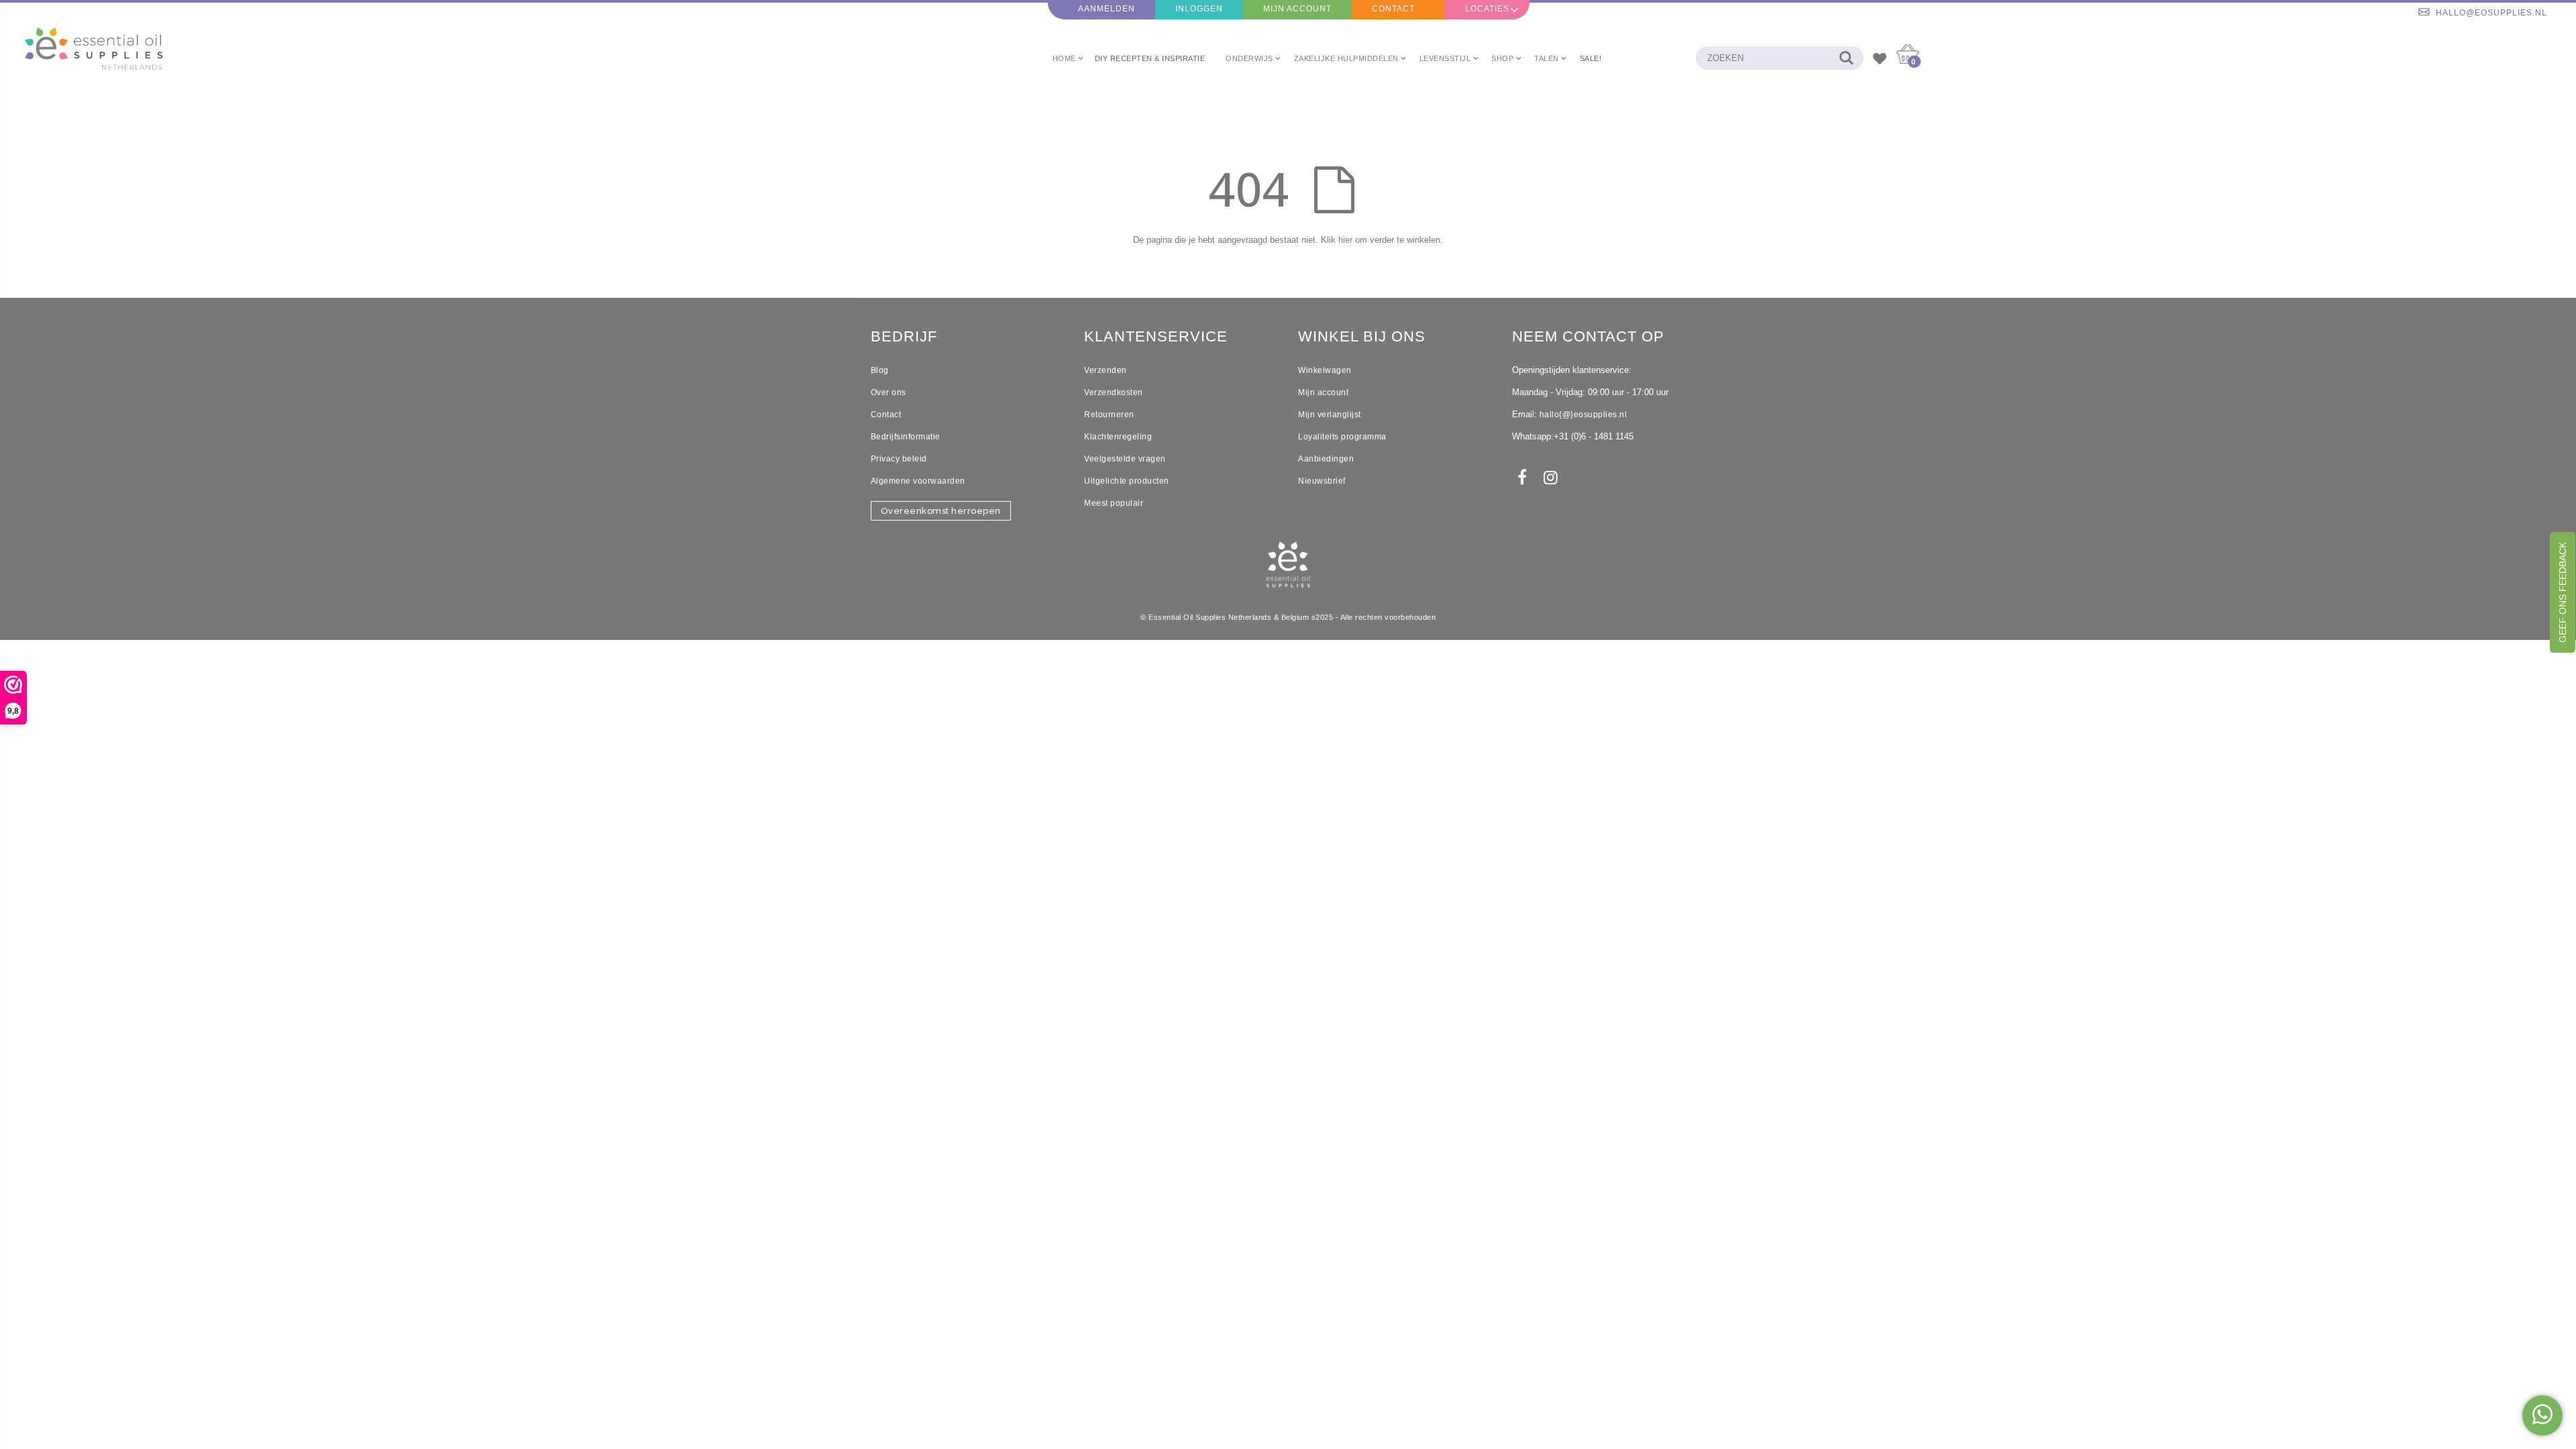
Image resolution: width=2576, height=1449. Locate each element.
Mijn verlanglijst (1330, 415)
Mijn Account (1297, 9)
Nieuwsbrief (1322, 481)
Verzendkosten (1114, 392)
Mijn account (1323, 392)
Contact (1393, 9)
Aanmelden (1107, 9)
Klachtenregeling (1118, 437)
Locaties (1487, 9)
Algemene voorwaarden (918, 481)
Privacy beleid (899, 459)
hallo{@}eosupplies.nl (1584, 415)
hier (1345, 240)
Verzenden (1106, 370)
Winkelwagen (1325, 370)
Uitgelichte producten (1127, 481)
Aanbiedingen (1326, 459)
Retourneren (1109, 415)
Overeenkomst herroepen (941, 511)
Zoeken (1846, 58)
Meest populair (1114, 503)
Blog (880, 370)
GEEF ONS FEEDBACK (2563, 592)
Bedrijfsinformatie (906, 437)
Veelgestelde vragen (1125, 459)
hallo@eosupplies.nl (2491, 13)
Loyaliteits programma (1342, 437)
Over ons (889, 392)
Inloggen (1199, 9)
